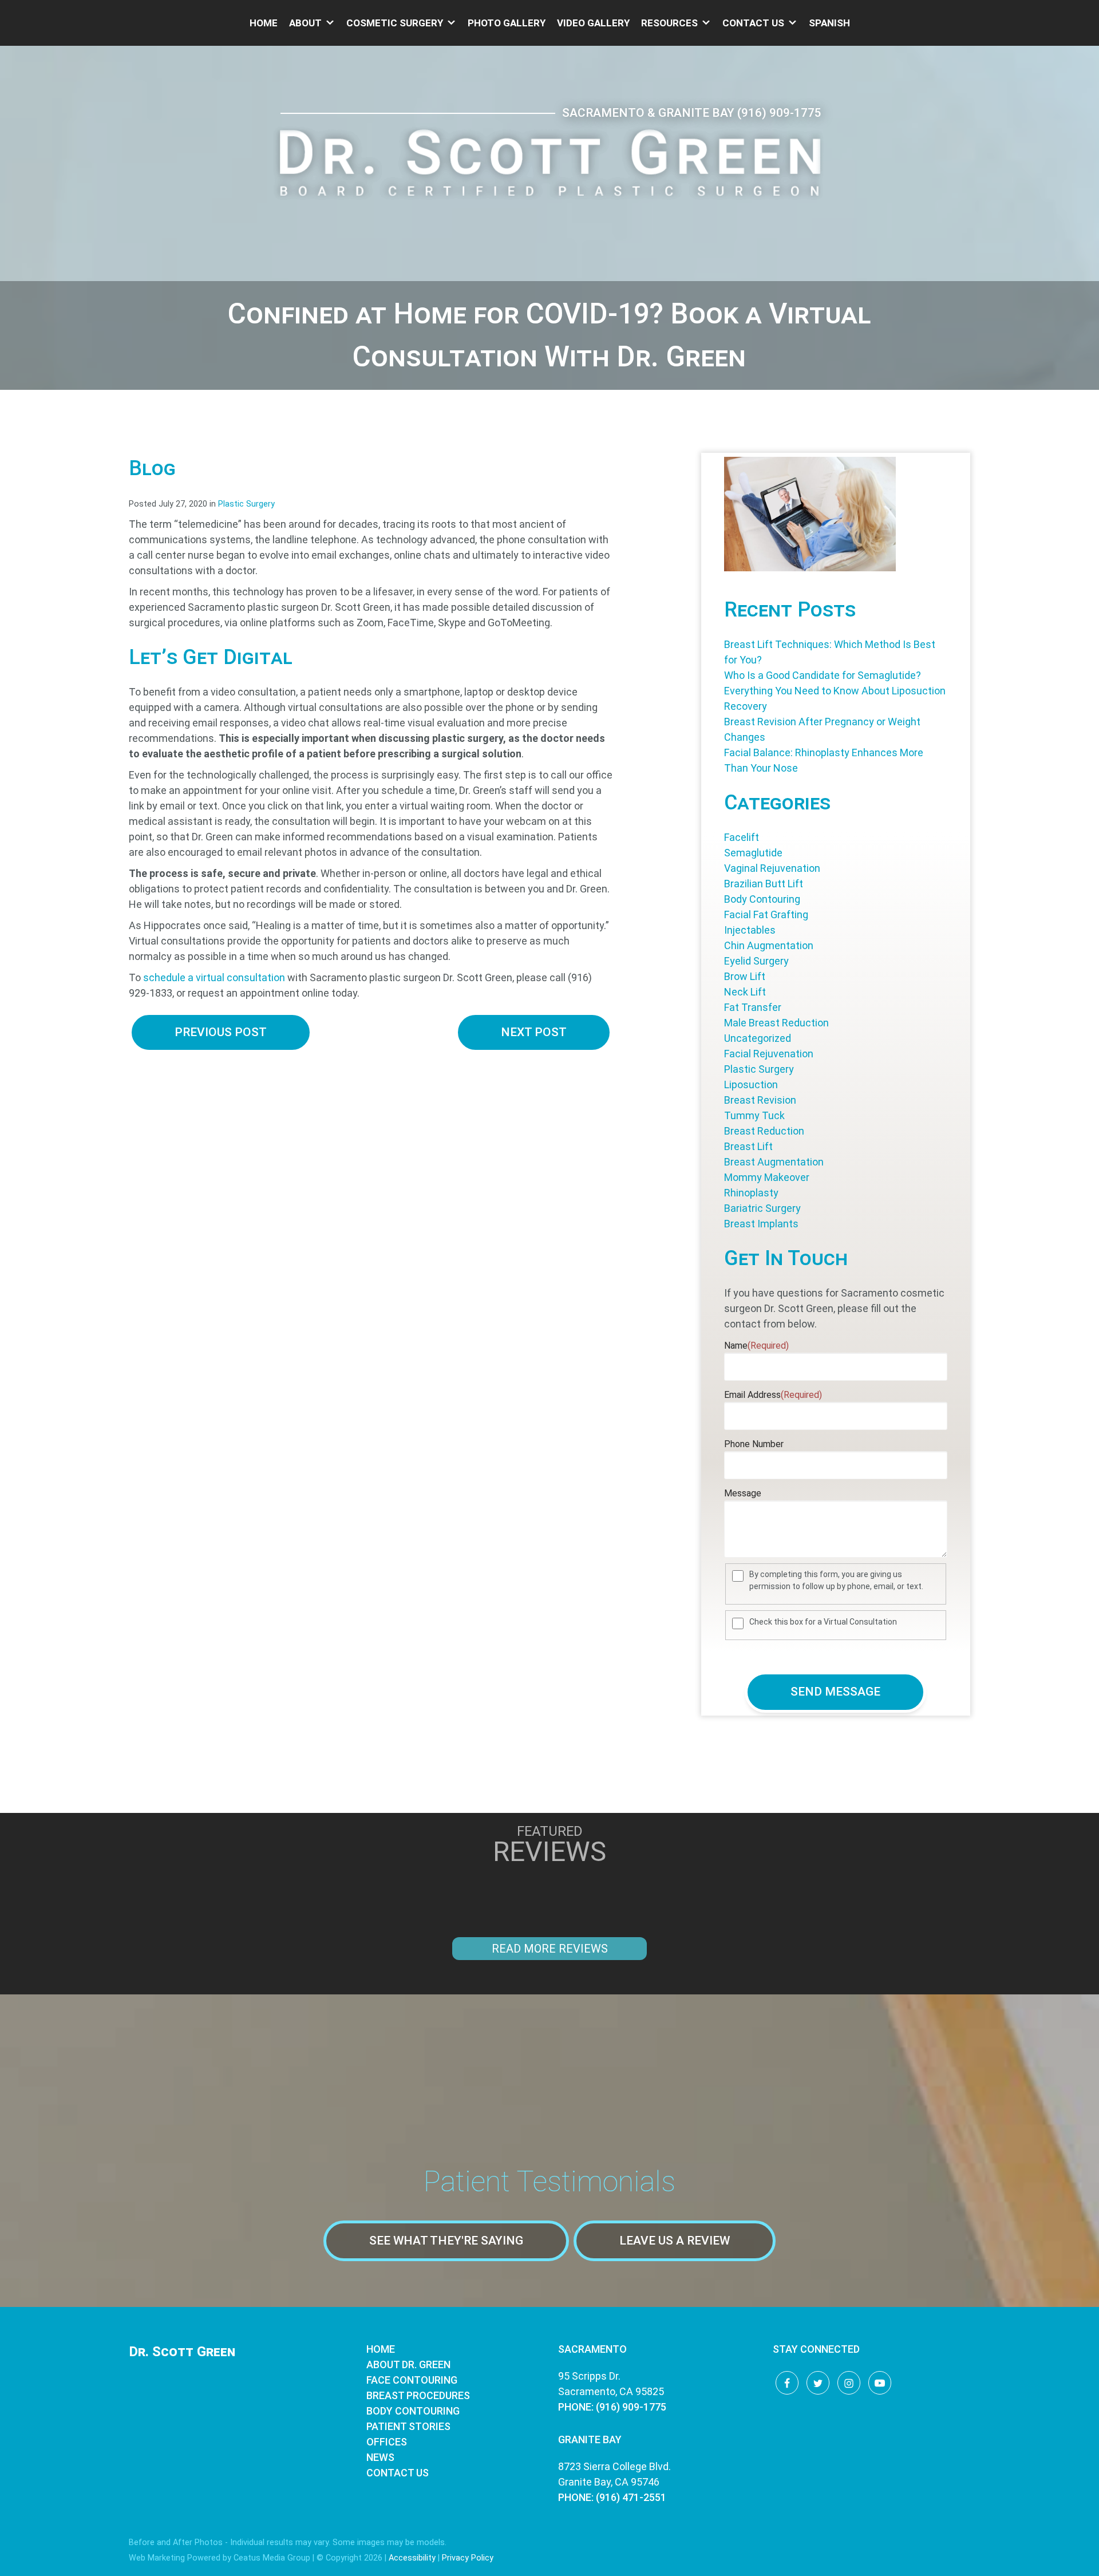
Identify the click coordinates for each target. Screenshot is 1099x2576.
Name (756, 1346)
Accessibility (412, 2558)
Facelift (742, 837)
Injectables (750, 930)
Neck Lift (745, 992)
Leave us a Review (675, 2241)
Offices (387, 2442)
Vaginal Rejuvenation (772, 868)
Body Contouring (762, 899)
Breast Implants (761, 1224)
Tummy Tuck (754, 1115)
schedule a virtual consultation (214, 977)
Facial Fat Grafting (766, 914)
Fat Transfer (753, 1007)
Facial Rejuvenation (769, 1054)
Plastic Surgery (246, 504)
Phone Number (754, 1444)
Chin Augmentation (769, 945)
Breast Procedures (418, 2395)
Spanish (829, 23)
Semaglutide (753, 853)
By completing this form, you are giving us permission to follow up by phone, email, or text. (836, 1580)
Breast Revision (760, 1100)
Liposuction (751, 1084)
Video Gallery (593, 23)
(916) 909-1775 (779, 113)
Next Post (534, 1032)
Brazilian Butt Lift (764, 884)
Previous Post (221, 1032)
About (305, 23)
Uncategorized (758, 1038)
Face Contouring (412, 2380)
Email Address (773, 1395)
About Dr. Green (408, 2364)
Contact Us (753, 23)
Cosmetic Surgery (395, 23)
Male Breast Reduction (776, 1023)
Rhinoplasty (751, 1193)
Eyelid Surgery (756, 961)
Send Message (835, 1692)
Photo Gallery (507, 23)
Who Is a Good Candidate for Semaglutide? (823, 675)
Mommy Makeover (767, 1177)
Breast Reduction (764, 1131)
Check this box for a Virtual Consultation (823, 1622)
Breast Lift (748, 1146)
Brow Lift (745, 976)
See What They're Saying (446, 2241)
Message (743, 1493)
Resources (669, 23)
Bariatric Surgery (762, 1208)
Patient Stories (408, 2426)
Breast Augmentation (774, 1162)
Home (264, 23)
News (380, 2457)
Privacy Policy (468, 2558)
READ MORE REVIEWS (550, 1949)
